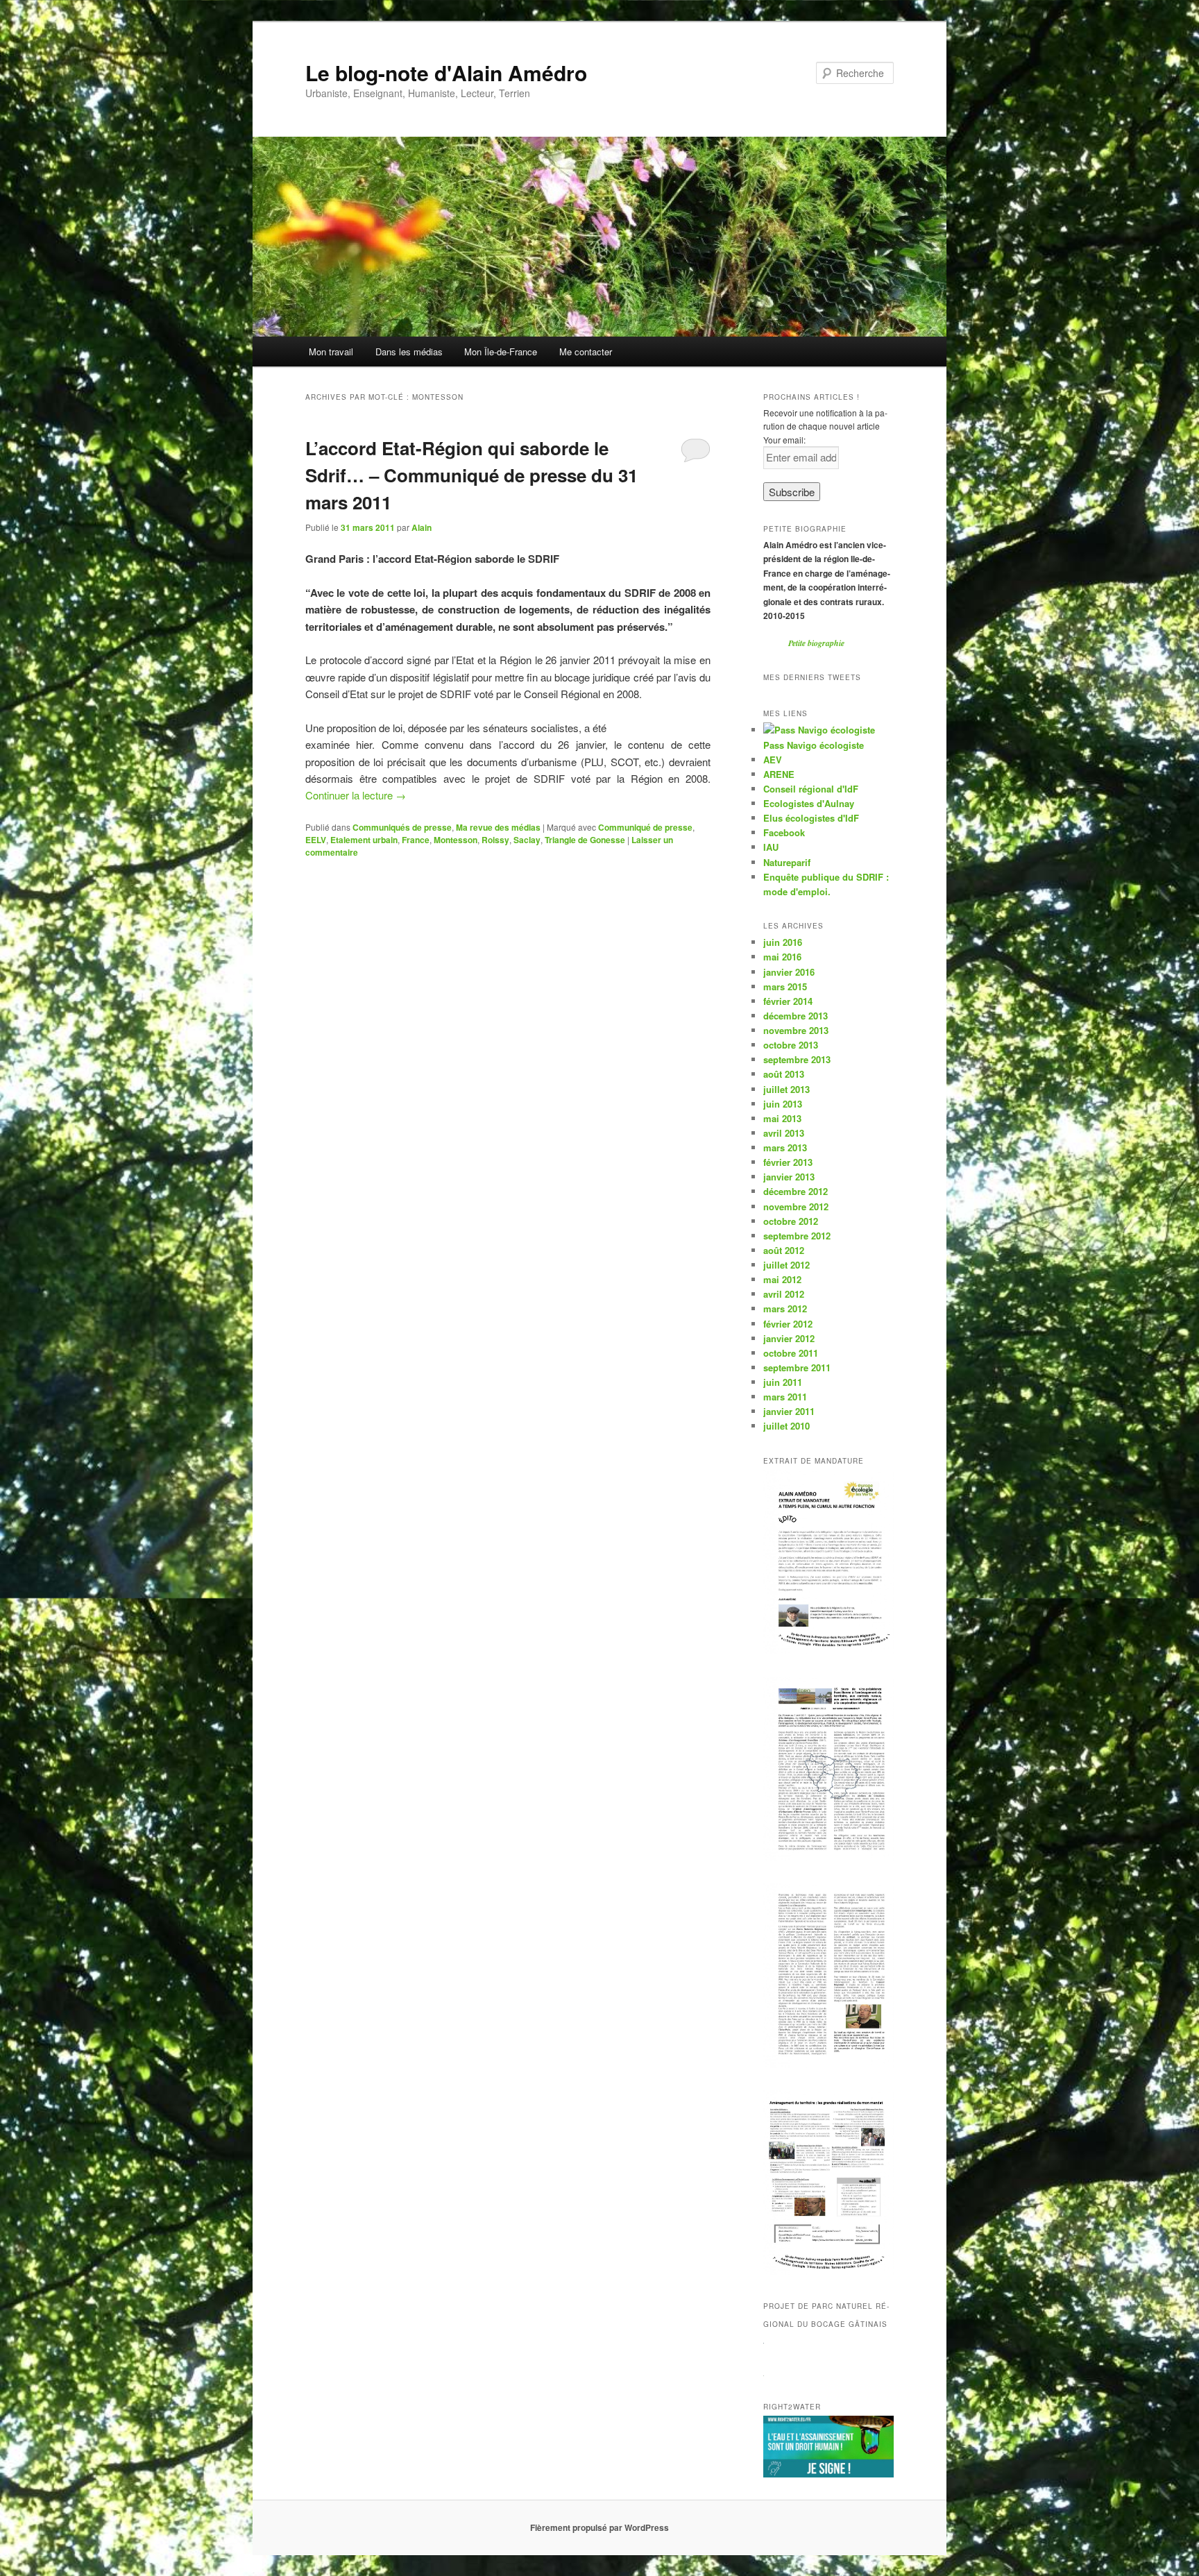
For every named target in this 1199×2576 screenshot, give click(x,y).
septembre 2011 (797, 1367)
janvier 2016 (789, 972)
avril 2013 (784, 1133)
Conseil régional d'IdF (811, 789)
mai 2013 (782, 1118)
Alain (422, 527)
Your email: (784, 440)
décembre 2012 (796, 1191)
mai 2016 (782, 957)
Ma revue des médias (498, 827)
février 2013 (788, 1162)
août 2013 (784, 1074)
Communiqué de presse (645, 827)
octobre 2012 (791, 1221)
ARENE (779, 774)
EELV (316, 840)
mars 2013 (785, 1147)
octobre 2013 (791, 1045)
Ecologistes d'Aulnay (809, 803)
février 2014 (788, 1001)
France (416, 840)
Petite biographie (816, 643)
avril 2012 (784, 1294)
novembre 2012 (796, 1206)
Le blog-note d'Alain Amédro (446, 73)
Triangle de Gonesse (585, 840)
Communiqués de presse (402, 827)
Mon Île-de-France (501, 351)
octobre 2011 (791, 1353)
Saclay (527, 840)
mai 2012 (782, 1279)
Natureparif (787, 862)
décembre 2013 (796, 1016)
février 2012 (788, 1324)
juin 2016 (783, 942)
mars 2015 (785, 986)
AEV (773, 760)
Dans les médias (409, 351)
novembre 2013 (796, 1030)
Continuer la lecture (356, 795)
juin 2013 (783, 1104)
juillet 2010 (786, 1426)
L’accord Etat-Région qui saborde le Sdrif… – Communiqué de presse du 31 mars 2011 (471, 475)
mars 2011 (785, 1397)
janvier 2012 (789, 1338)
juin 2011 (783, 1382)
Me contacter (586, 351)
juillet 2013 (786, 1089)
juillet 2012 (786, 1265)
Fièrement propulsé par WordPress (599, 2527)
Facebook (784, 832)
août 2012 (784, 1250)
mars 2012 (785, 1308)
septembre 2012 (797, 1236)
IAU (771, 847)
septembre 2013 (797, 1059)
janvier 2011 (789, 1411)
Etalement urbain (364, 840)
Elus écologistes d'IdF (811, 818)
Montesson (456, 840)
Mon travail (331, 351)
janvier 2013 (789, 1177)
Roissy (495, 840)
